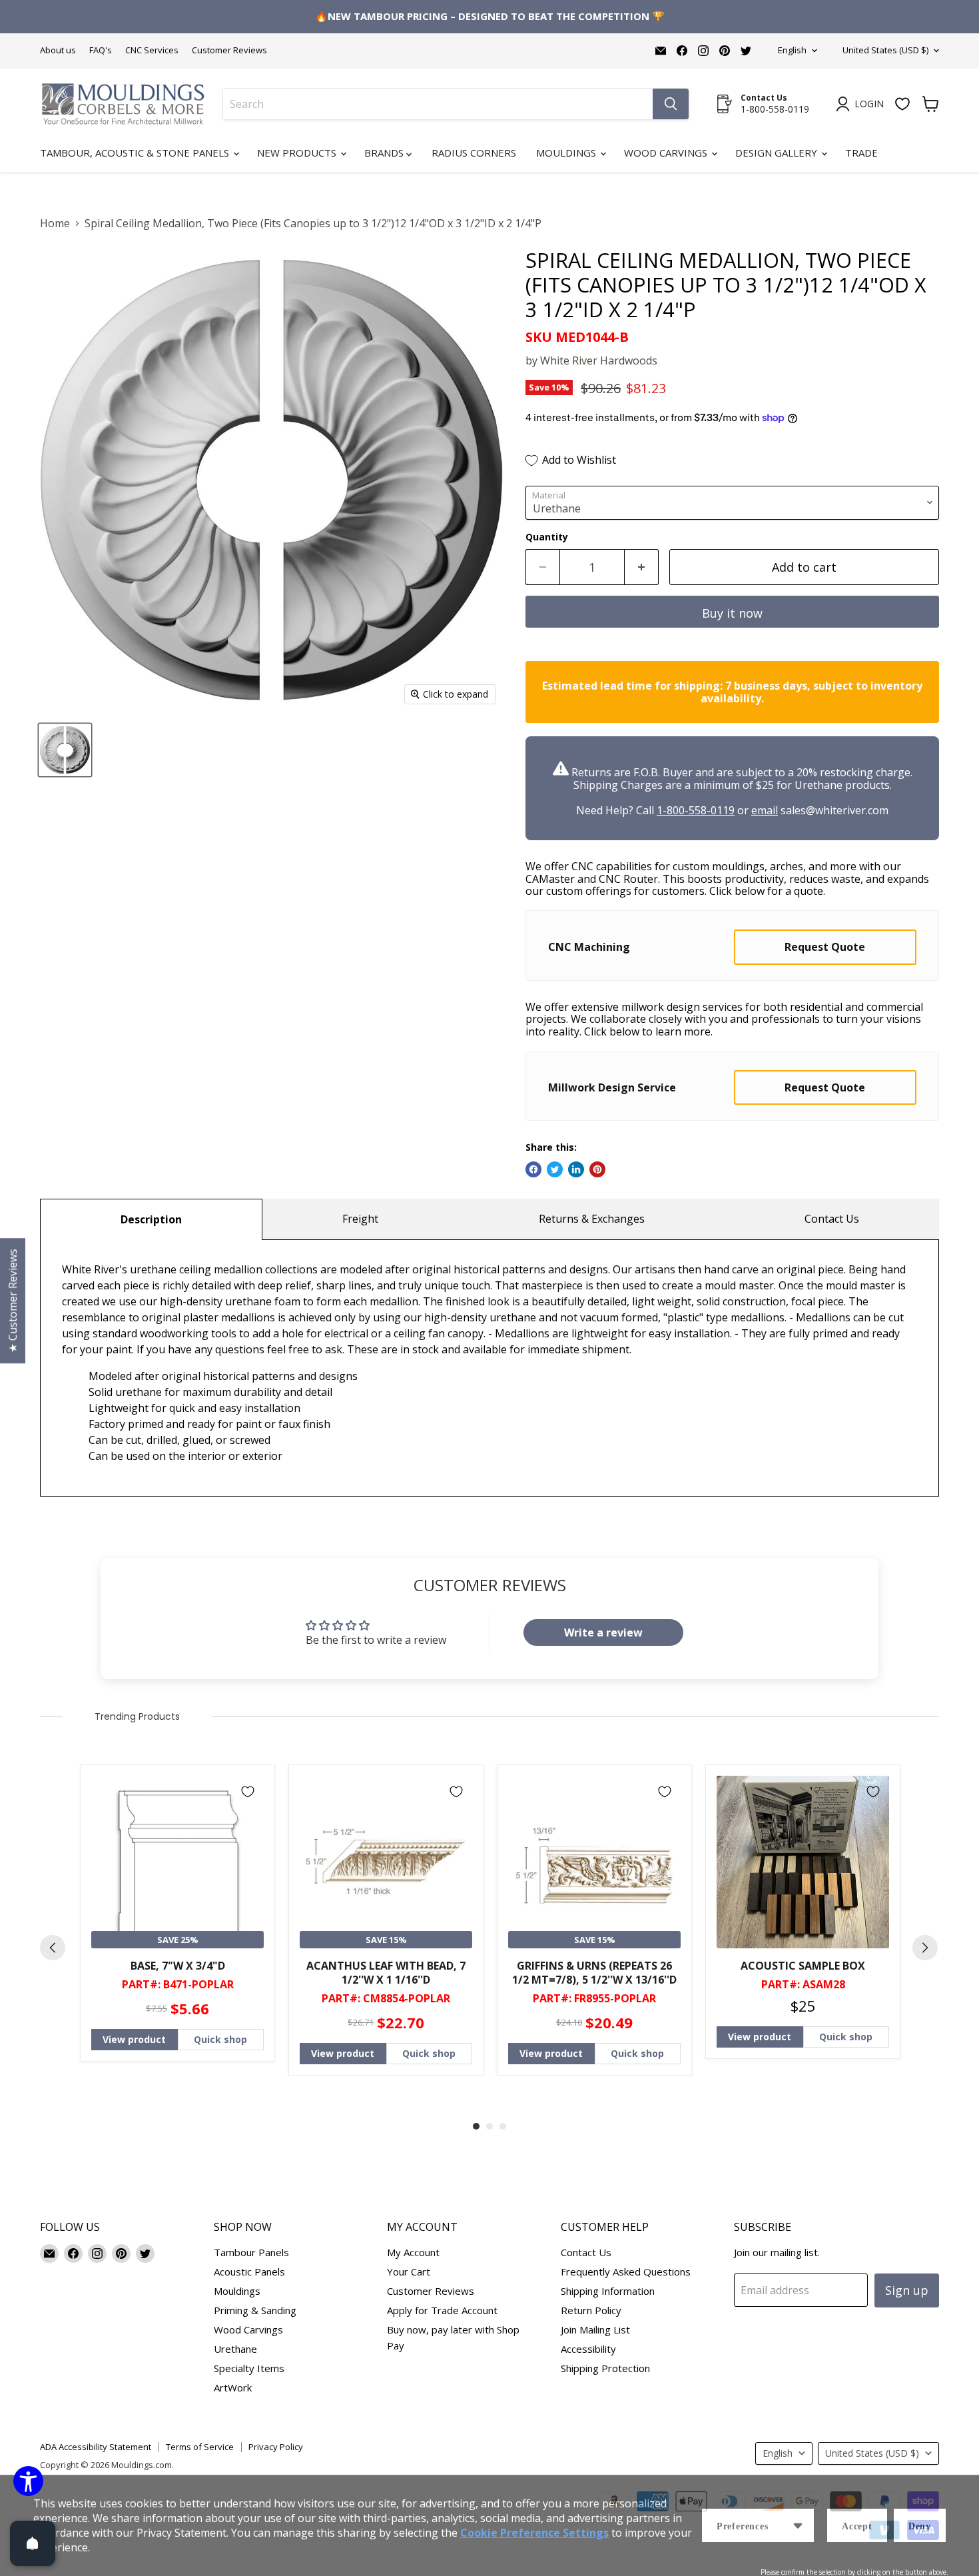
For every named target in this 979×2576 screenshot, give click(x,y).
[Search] (671, 104)
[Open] (33, 2543)
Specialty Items (249, 2368)
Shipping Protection (605, 2368)
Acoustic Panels (249, 2271)
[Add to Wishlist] (248, 1792)
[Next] (925, 1948)
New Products (298, 153)
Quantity (547, 537)
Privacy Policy (276, 2447)
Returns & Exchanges (592, 1219)
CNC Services (152, 50)
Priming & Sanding (255, 2310)
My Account (413, 2252)
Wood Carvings (667, 153)
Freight (360, 1219)
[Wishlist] (902, 104)
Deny (920, 2526)
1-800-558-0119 (696, 810)
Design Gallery (778, 153)
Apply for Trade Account (442, 2310)
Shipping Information (608, 2291)
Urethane (235, 2349)
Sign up (907, 2290)
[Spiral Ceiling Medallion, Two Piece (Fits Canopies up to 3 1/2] (65, 750)
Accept (857, 2526)
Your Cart (409, 2271)
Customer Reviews (229, 50)
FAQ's (101, 50)
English (792, 50)
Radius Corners (474, 153)
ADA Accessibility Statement (96, 2447)
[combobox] (438, 104)
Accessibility (588, 2349)
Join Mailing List (595, 2329)
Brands (385, 153)
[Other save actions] (798, 2525)
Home (55, 223)
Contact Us (832, 1219)
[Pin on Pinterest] (597, 1169)
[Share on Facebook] (533, 1169)
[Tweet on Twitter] (555, 1169)
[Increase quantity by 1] (642, 567)
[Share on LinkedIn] (576, 1169)
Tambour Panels (251, 2252)
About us (58, 50)
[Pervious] (53, 1948)
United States (885, 50)
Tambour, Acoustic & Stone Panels (136, 153)
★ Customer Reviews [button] (13, 1301)
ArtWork (233, 2387)
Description (151, 1219)
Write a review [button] (603, 1632)
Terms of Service (200, 2447)
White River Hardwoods (599, 360)
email (765, 810)
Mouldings (567, 153)
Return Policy (591, 2310)
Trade (861, 153)
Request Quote (825, 947)
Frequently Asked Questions (626, 2271)
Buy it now (732, 613)
